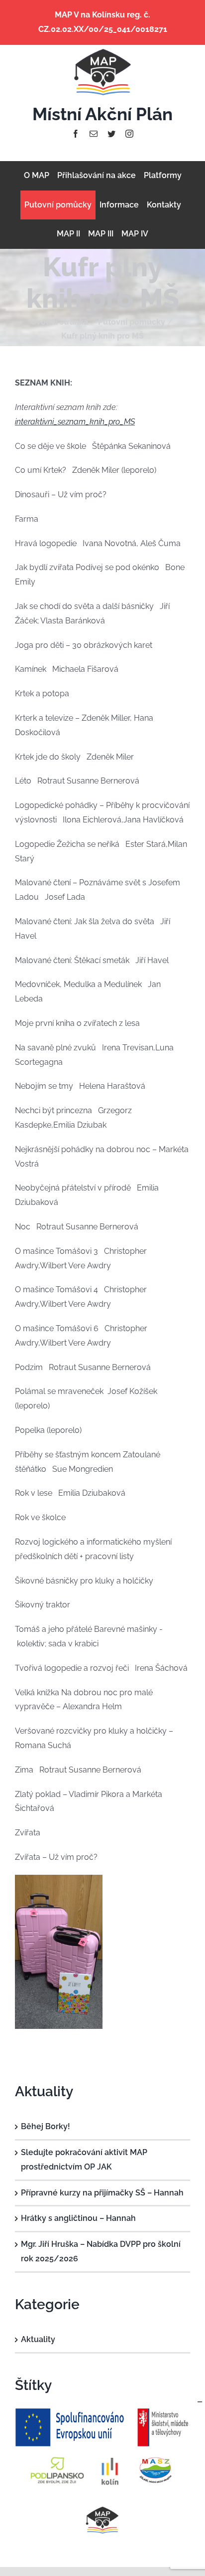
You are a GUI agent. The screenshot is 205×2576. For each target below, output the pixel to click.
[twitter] (111, 134)
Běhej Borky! (46, 2126)
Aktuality (38, 2339)
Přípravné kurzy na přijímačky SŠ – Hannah (102, 2193)
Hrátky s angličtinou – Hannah (78, 2218)
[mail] (94, 134)
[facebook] (76, 134)
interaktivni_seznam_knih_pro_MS (75, 422)
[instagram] (129, 134)
